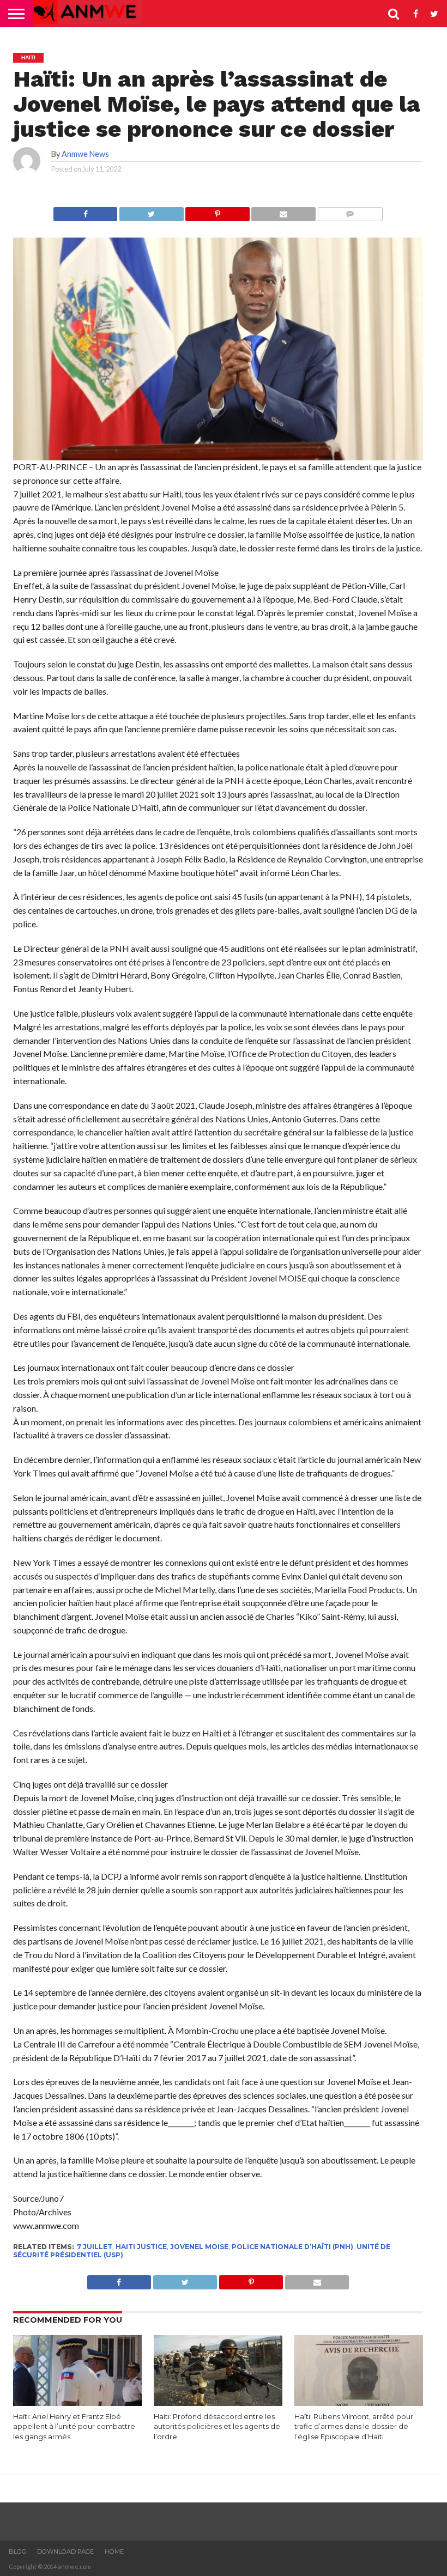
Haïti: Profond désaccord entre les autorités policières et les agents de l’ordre (217, 2427)
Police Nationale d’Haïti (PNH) (292, 2247)
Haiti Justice (141, 2247)
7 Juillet (95, 2247)
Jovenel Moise (199, 2247)
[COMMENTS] (350, 211)
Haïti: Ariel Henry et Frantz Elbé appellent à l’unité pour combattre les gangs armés (74, 2427)
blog (17, 2551)
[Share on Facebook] (85, 211)
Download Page (65, 2551)
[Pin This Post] (218, 211)
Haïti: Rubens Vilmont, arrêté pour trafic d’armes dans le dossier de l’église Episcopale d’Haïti (354, 2427)
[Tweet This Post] (151, 211)
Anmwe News (85, 154)
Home (114, 2551)
